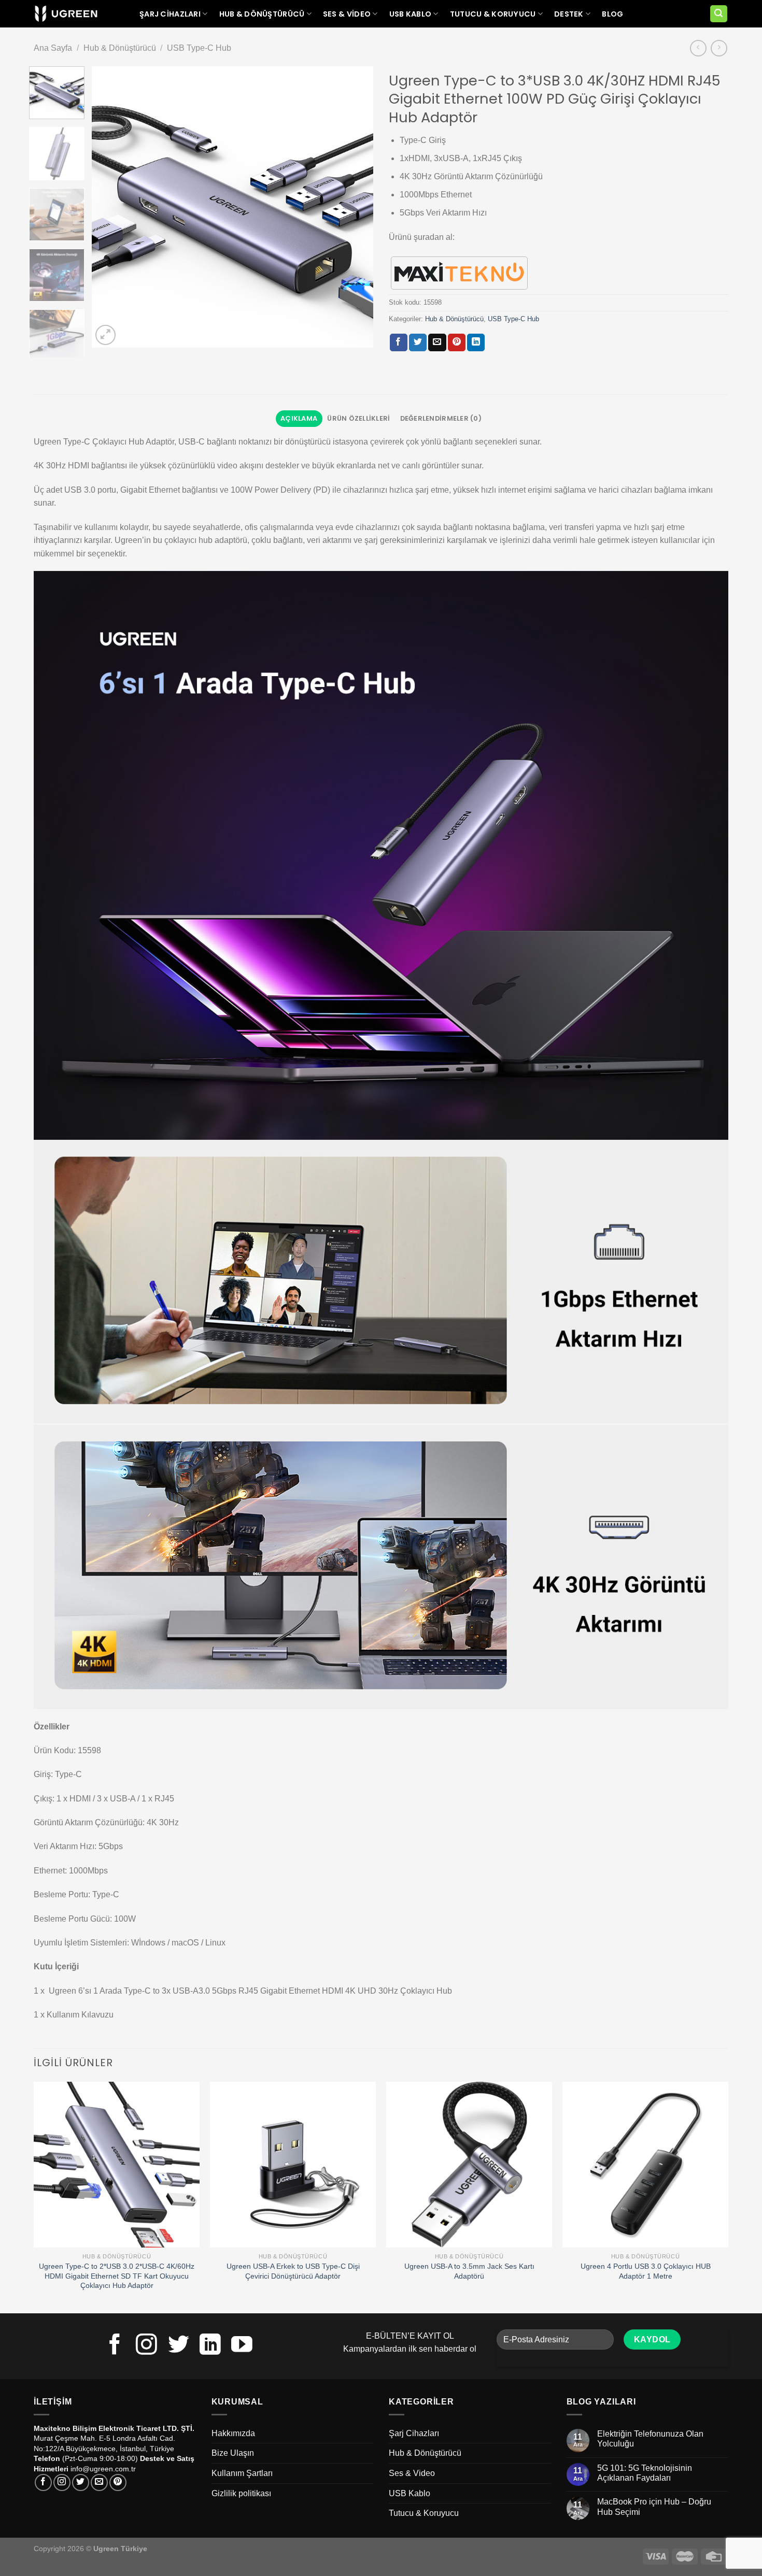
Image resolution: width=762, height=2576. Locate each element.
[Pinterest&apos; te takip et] (118, 2482)
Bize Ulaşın (233, 2453)
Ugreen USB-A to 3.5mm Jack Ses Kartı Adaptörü (469, 2271)
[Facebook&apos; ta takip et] (115, 2346)
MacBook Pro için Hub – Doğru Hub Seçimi (654, 2507)
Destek (569, 14)
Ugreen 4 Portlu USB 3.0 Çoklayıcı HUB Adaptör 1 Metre (646, 2271)
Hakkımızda (233, 2433)
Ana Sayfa (53, 48)
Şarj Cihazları (170, 14)
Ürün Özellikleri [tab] (358, 418)
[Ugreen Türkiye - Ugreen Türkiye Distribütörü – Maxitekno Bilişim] (66, 14)
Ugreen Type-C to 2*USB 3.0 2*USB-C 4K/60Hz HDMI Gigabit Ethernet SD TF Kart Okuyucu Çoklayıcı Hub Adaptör (117, 2276)
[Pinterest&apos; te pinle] (457, 342)
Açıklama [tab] (299, 418)
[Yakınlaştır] (105, 335)
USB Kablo (411, 14)
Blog (612, 14)
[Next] (355, 207)
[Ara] (719, 14)
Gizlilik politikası (241, 2493)
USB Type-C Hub (199, 48)
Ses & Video (347, 14)
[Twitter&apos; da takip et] (179, 2346)
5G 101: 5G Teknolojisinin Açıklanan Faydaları (645, 2473)
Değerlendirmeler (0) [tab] (441, 418)
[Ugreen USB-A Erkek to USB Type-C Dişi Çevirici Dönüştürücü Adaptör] (293, 2165)
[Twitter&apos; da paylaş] (418, 342)
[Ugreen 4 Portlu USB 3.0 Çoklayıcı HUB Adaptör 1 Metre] (645, 2165)
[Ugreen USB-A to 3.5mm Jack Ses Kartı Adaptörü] (469, 2165)
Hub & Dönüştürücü (262, 14)
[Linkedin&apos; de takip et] (210, 2346)
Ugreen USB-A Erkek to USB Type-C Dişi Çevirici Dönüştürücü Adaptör (293, 2271)
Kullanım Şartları (242, 2473)
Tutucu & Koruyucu (493, 14)
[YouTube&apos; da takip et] (242, 2346)
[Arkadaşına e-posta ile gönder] (437, 342)
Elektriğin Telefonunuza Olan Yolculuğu (650, 2439)
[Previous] (110, 207)
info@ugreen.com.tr (103, 2469)
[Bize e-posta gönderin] (99, 2482)
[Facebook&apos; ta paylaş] (399, 342)
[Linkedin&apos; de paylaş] (476, 342)
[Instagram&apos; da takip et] (146, 2346)
